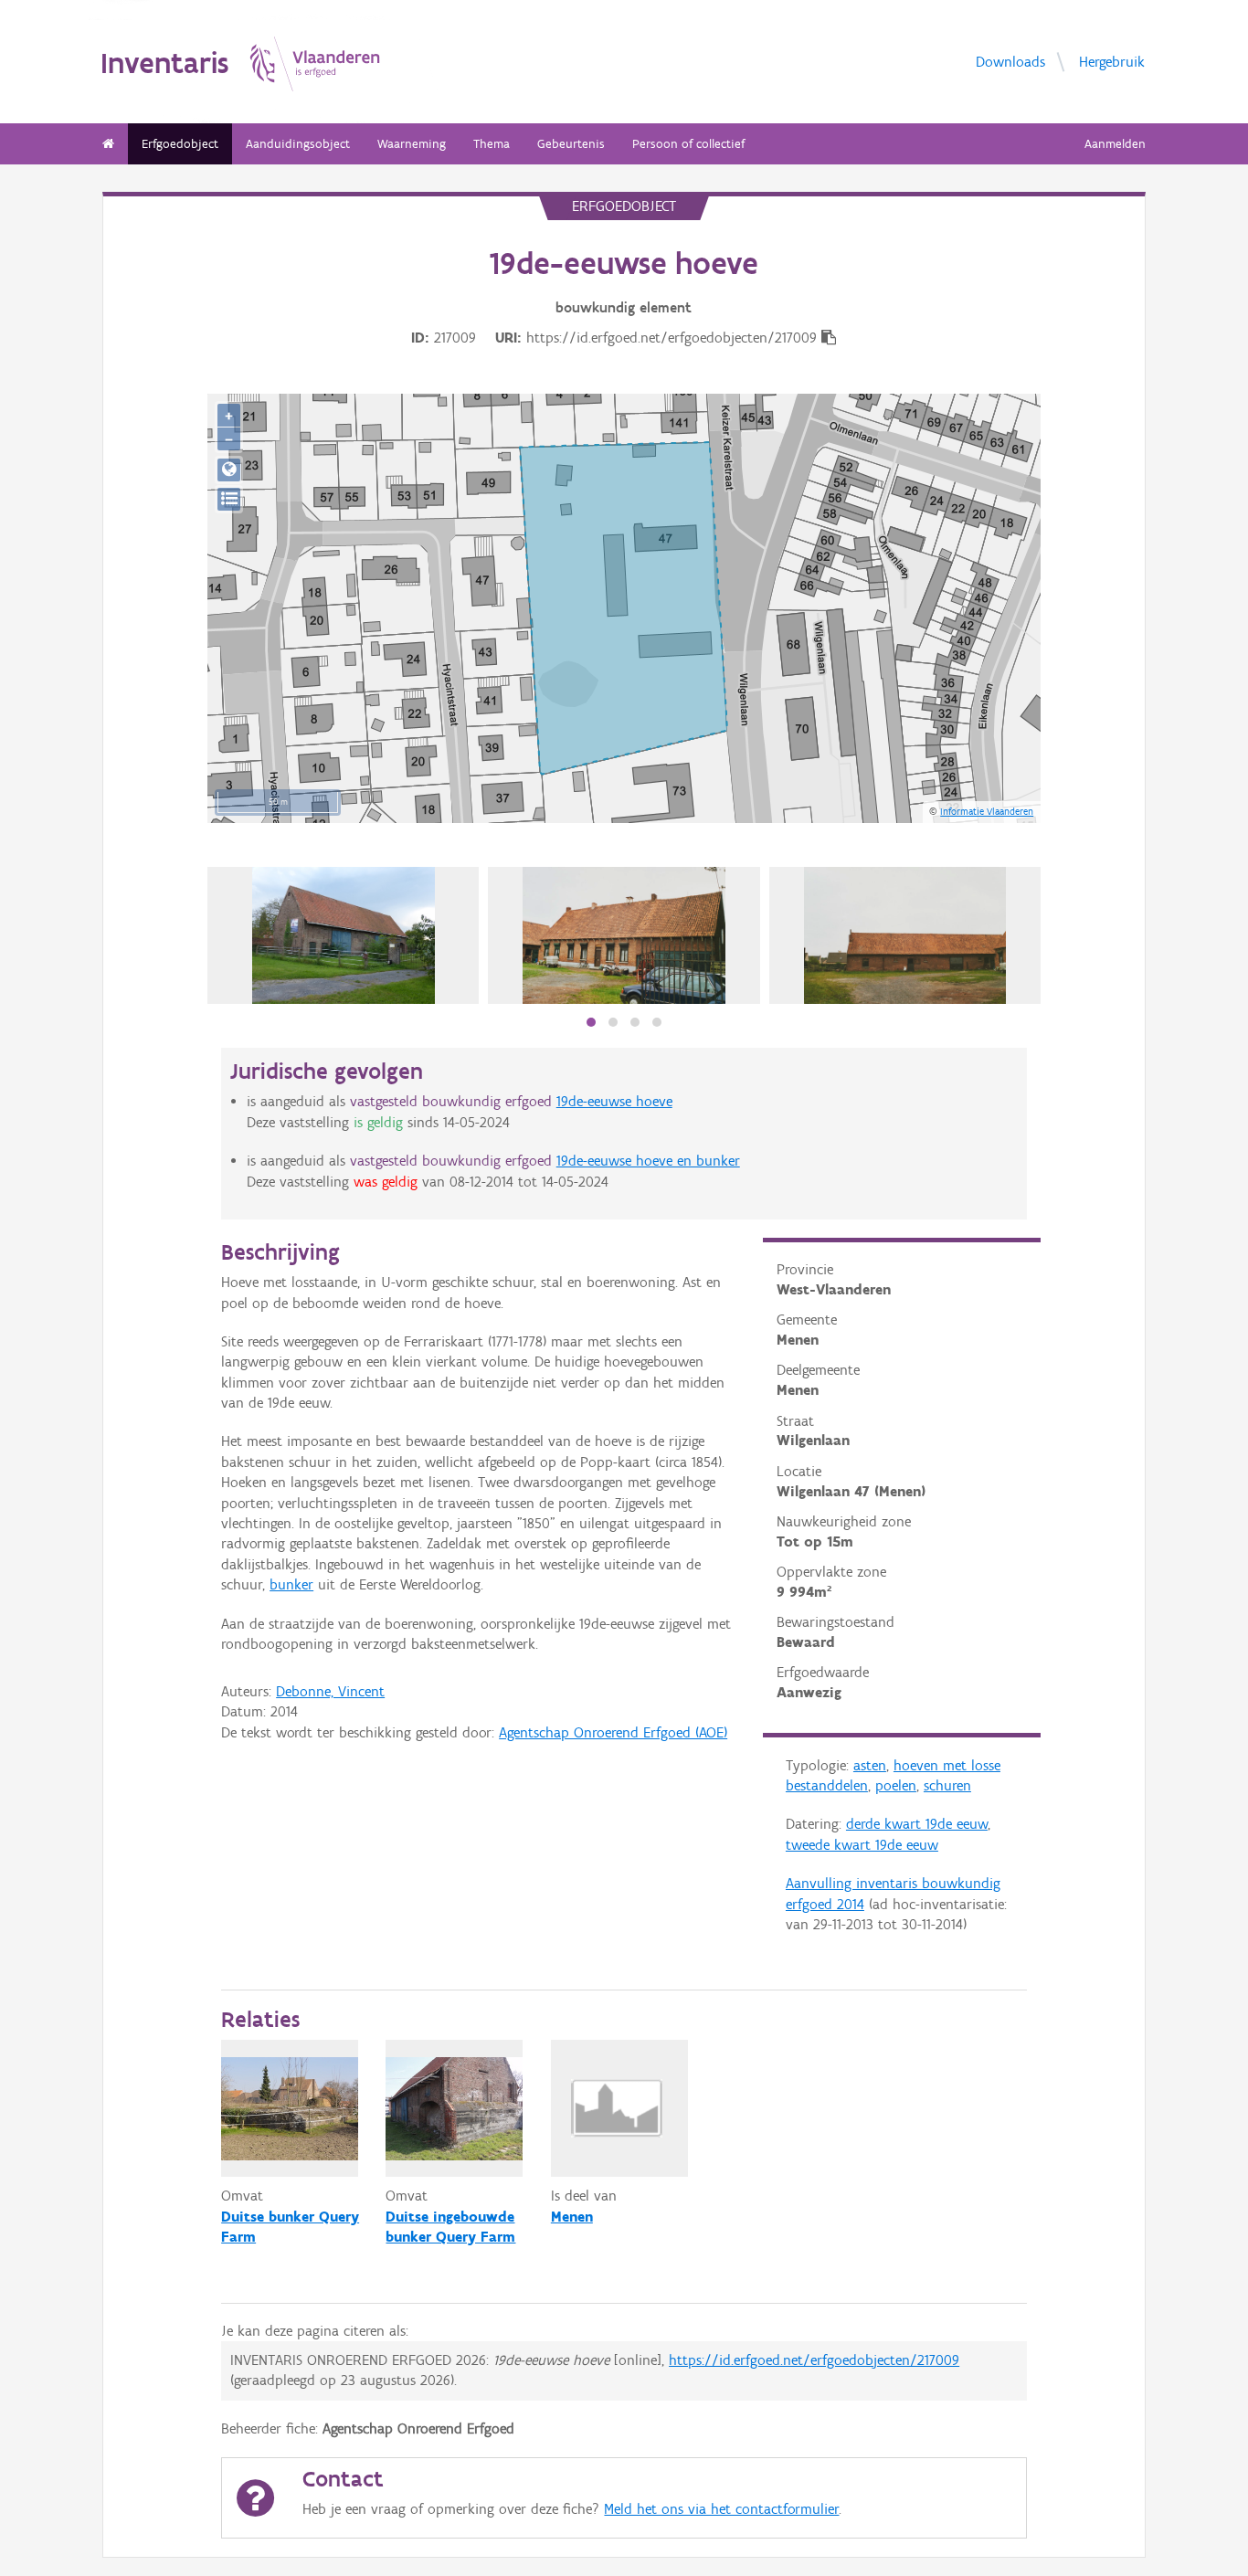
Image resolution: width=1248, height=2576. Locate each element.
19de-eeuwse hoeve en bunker (648, 1161)
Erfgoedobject (180, 144)
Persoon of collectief (688, 144)
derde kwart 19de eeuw (917, 1824)
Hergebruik (1112, 61)
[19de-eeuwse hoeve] (624, 935)
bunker (291, 1584)
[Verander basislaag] (229, 499)
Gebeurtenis (571, 144)
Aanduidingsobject (298, 144)
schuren (947, 1785)
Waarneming (412, 144)
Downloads (1010, 61)
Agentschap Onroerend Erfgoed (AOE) (613, 1732)
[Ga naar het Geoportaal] (229, 470)
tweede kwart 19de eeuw (862, 1845)
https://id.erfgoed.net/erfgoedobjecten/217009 (814, 2360)
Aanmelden (1115, 144)
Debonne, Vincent (330, 1691)
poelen (896, 1785)
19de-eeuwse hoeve (614, 1101)
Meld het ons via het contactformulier (721, 2509)
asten (870, 1765)
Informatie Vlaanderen (987, 811)
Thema (492, 144)
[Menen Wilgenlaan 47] (344, 935)
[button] (591, 1022)
